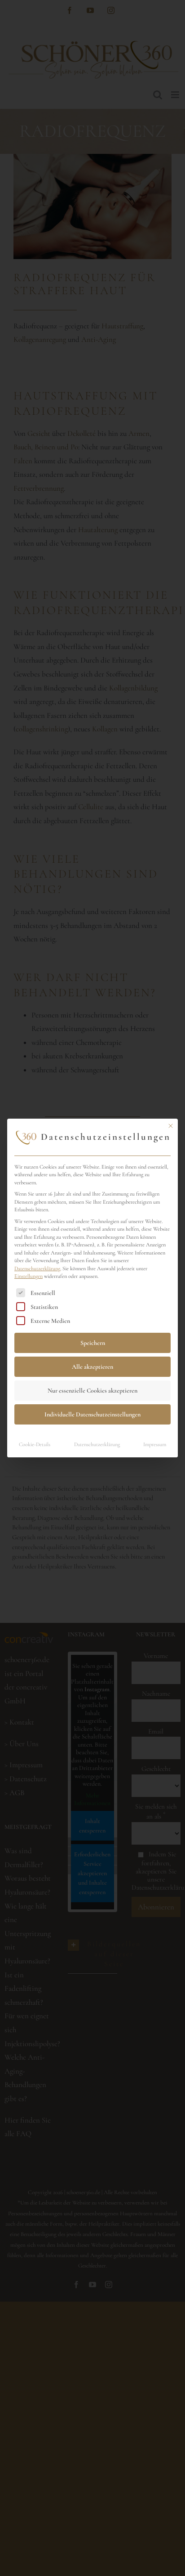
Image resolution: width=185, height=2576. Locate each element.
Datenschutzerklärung (37, 1269)
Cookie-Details (35, 1445)
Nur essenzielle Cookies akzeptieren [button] (92, 1391)
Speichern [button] (93, 1343)
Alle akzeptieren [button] (92, 1367)
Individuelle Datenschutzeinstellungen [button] (92, 1414)
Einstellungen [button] (29, 1276)
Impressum (155, 1445)
